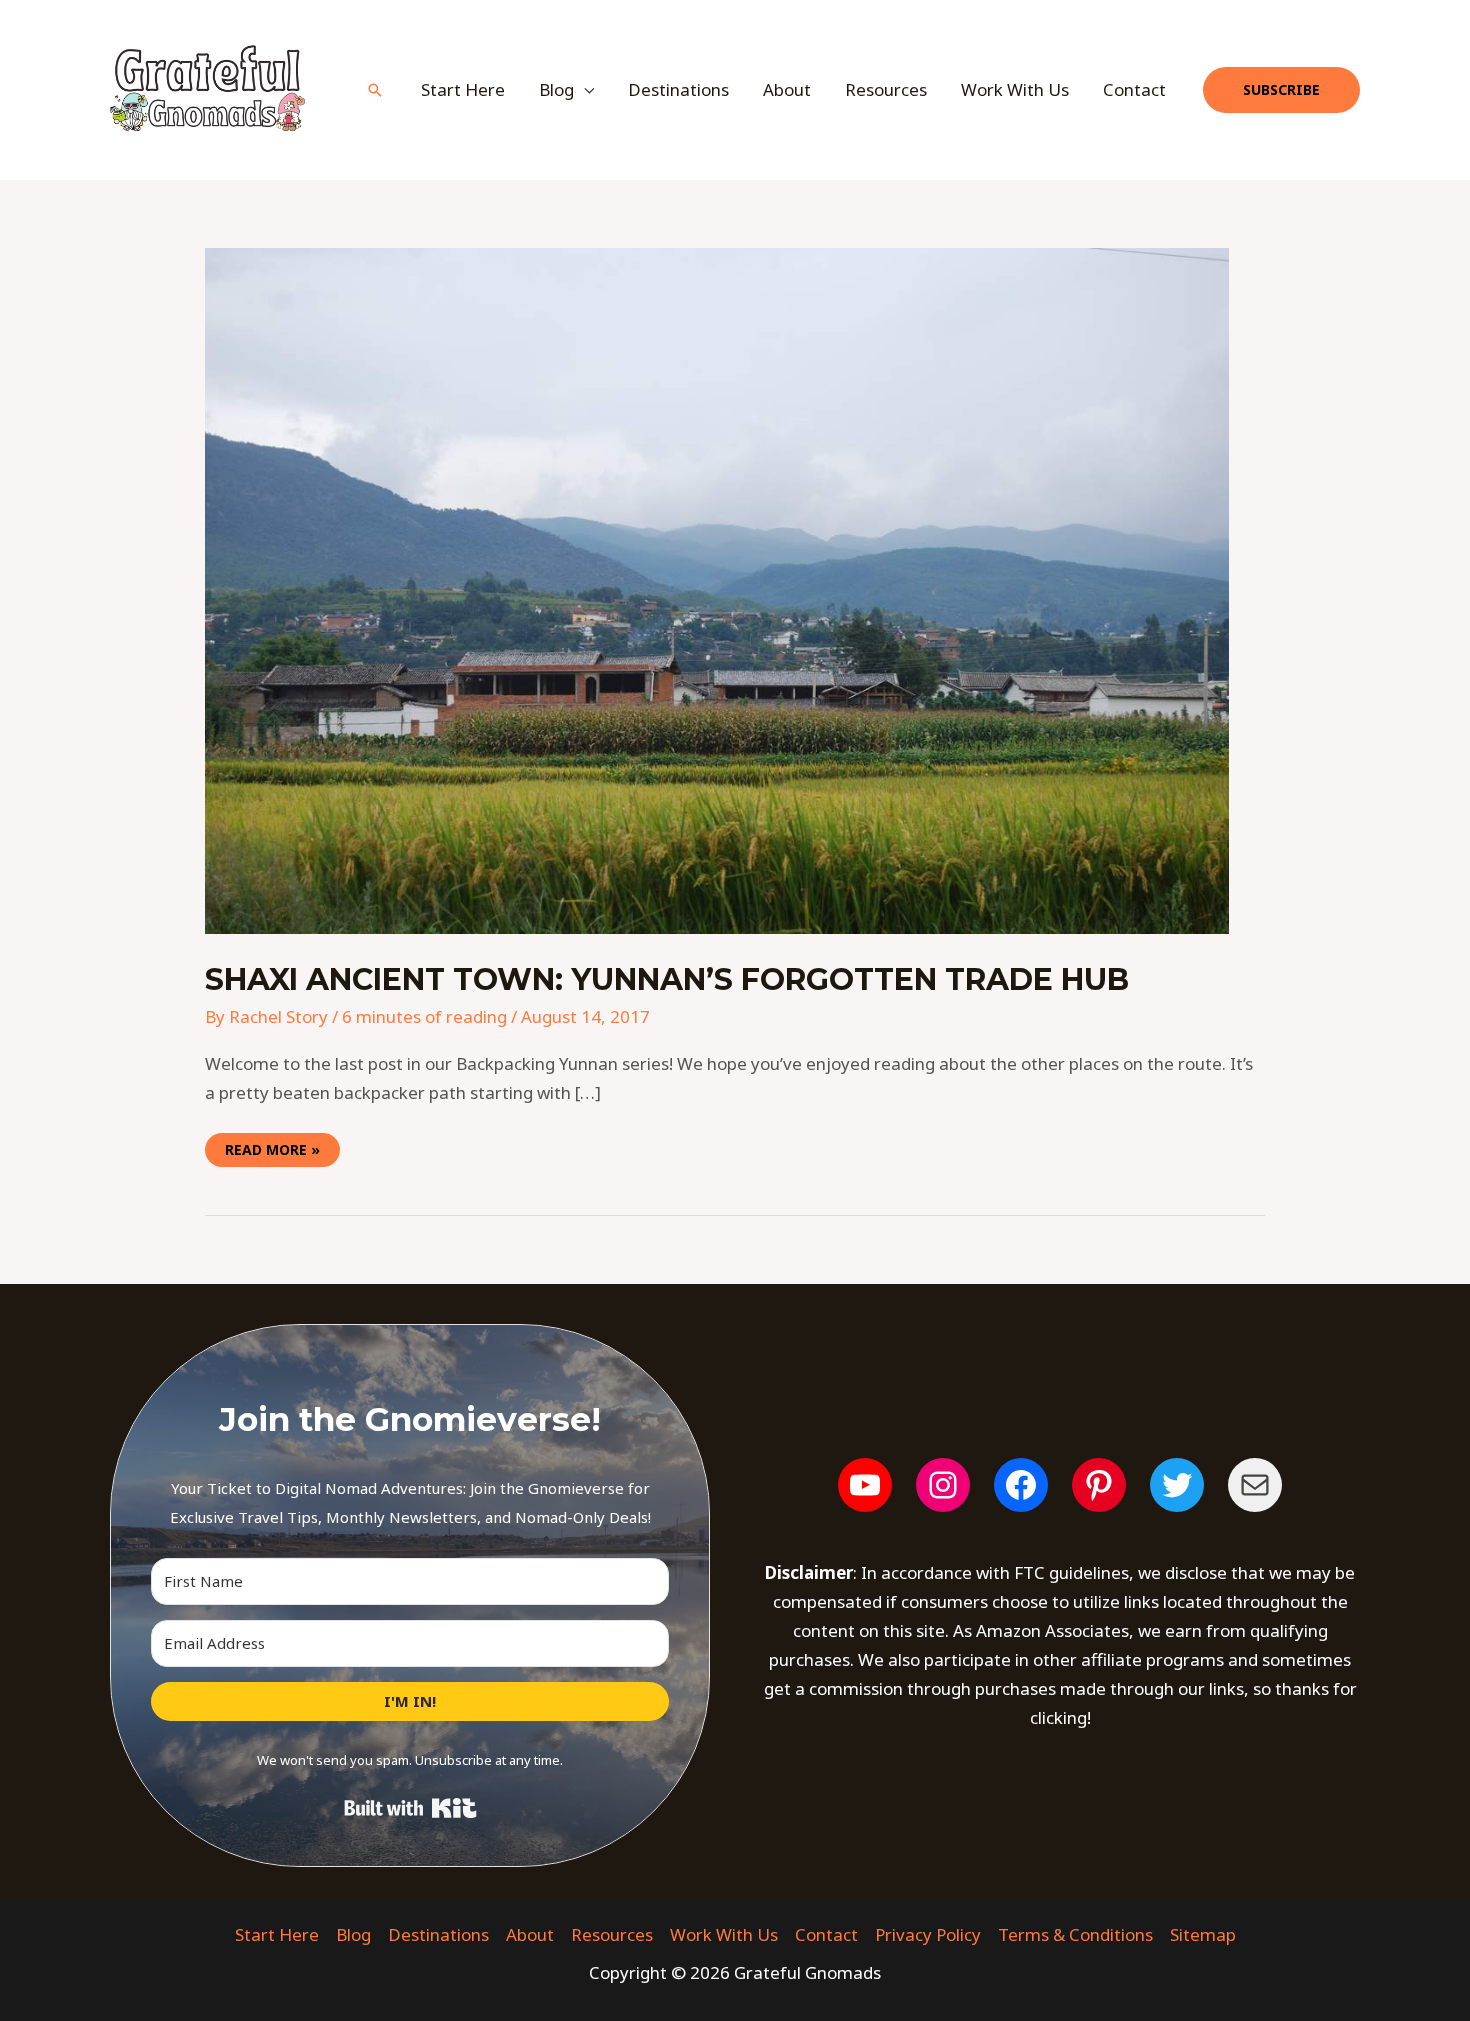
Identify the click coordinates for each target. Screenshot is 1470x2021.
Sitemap (1203, 1934)
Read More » (272, 1146)
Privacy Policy (928, 1934)
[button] (375, 90)
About (787, 89)
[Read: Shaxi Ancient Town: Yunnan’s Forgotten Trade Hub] (717, 589)
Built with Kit (410, 1808)
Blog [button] (556, 89)
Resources (886, 89)
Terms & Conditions (1075, 1934)
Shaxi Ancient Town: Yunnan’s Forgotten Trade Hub (667, 979)
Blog (353, 1934)
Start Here (463, 89)
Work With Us (1015, 89)
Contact (1134, 89)
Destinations (678, 89)
